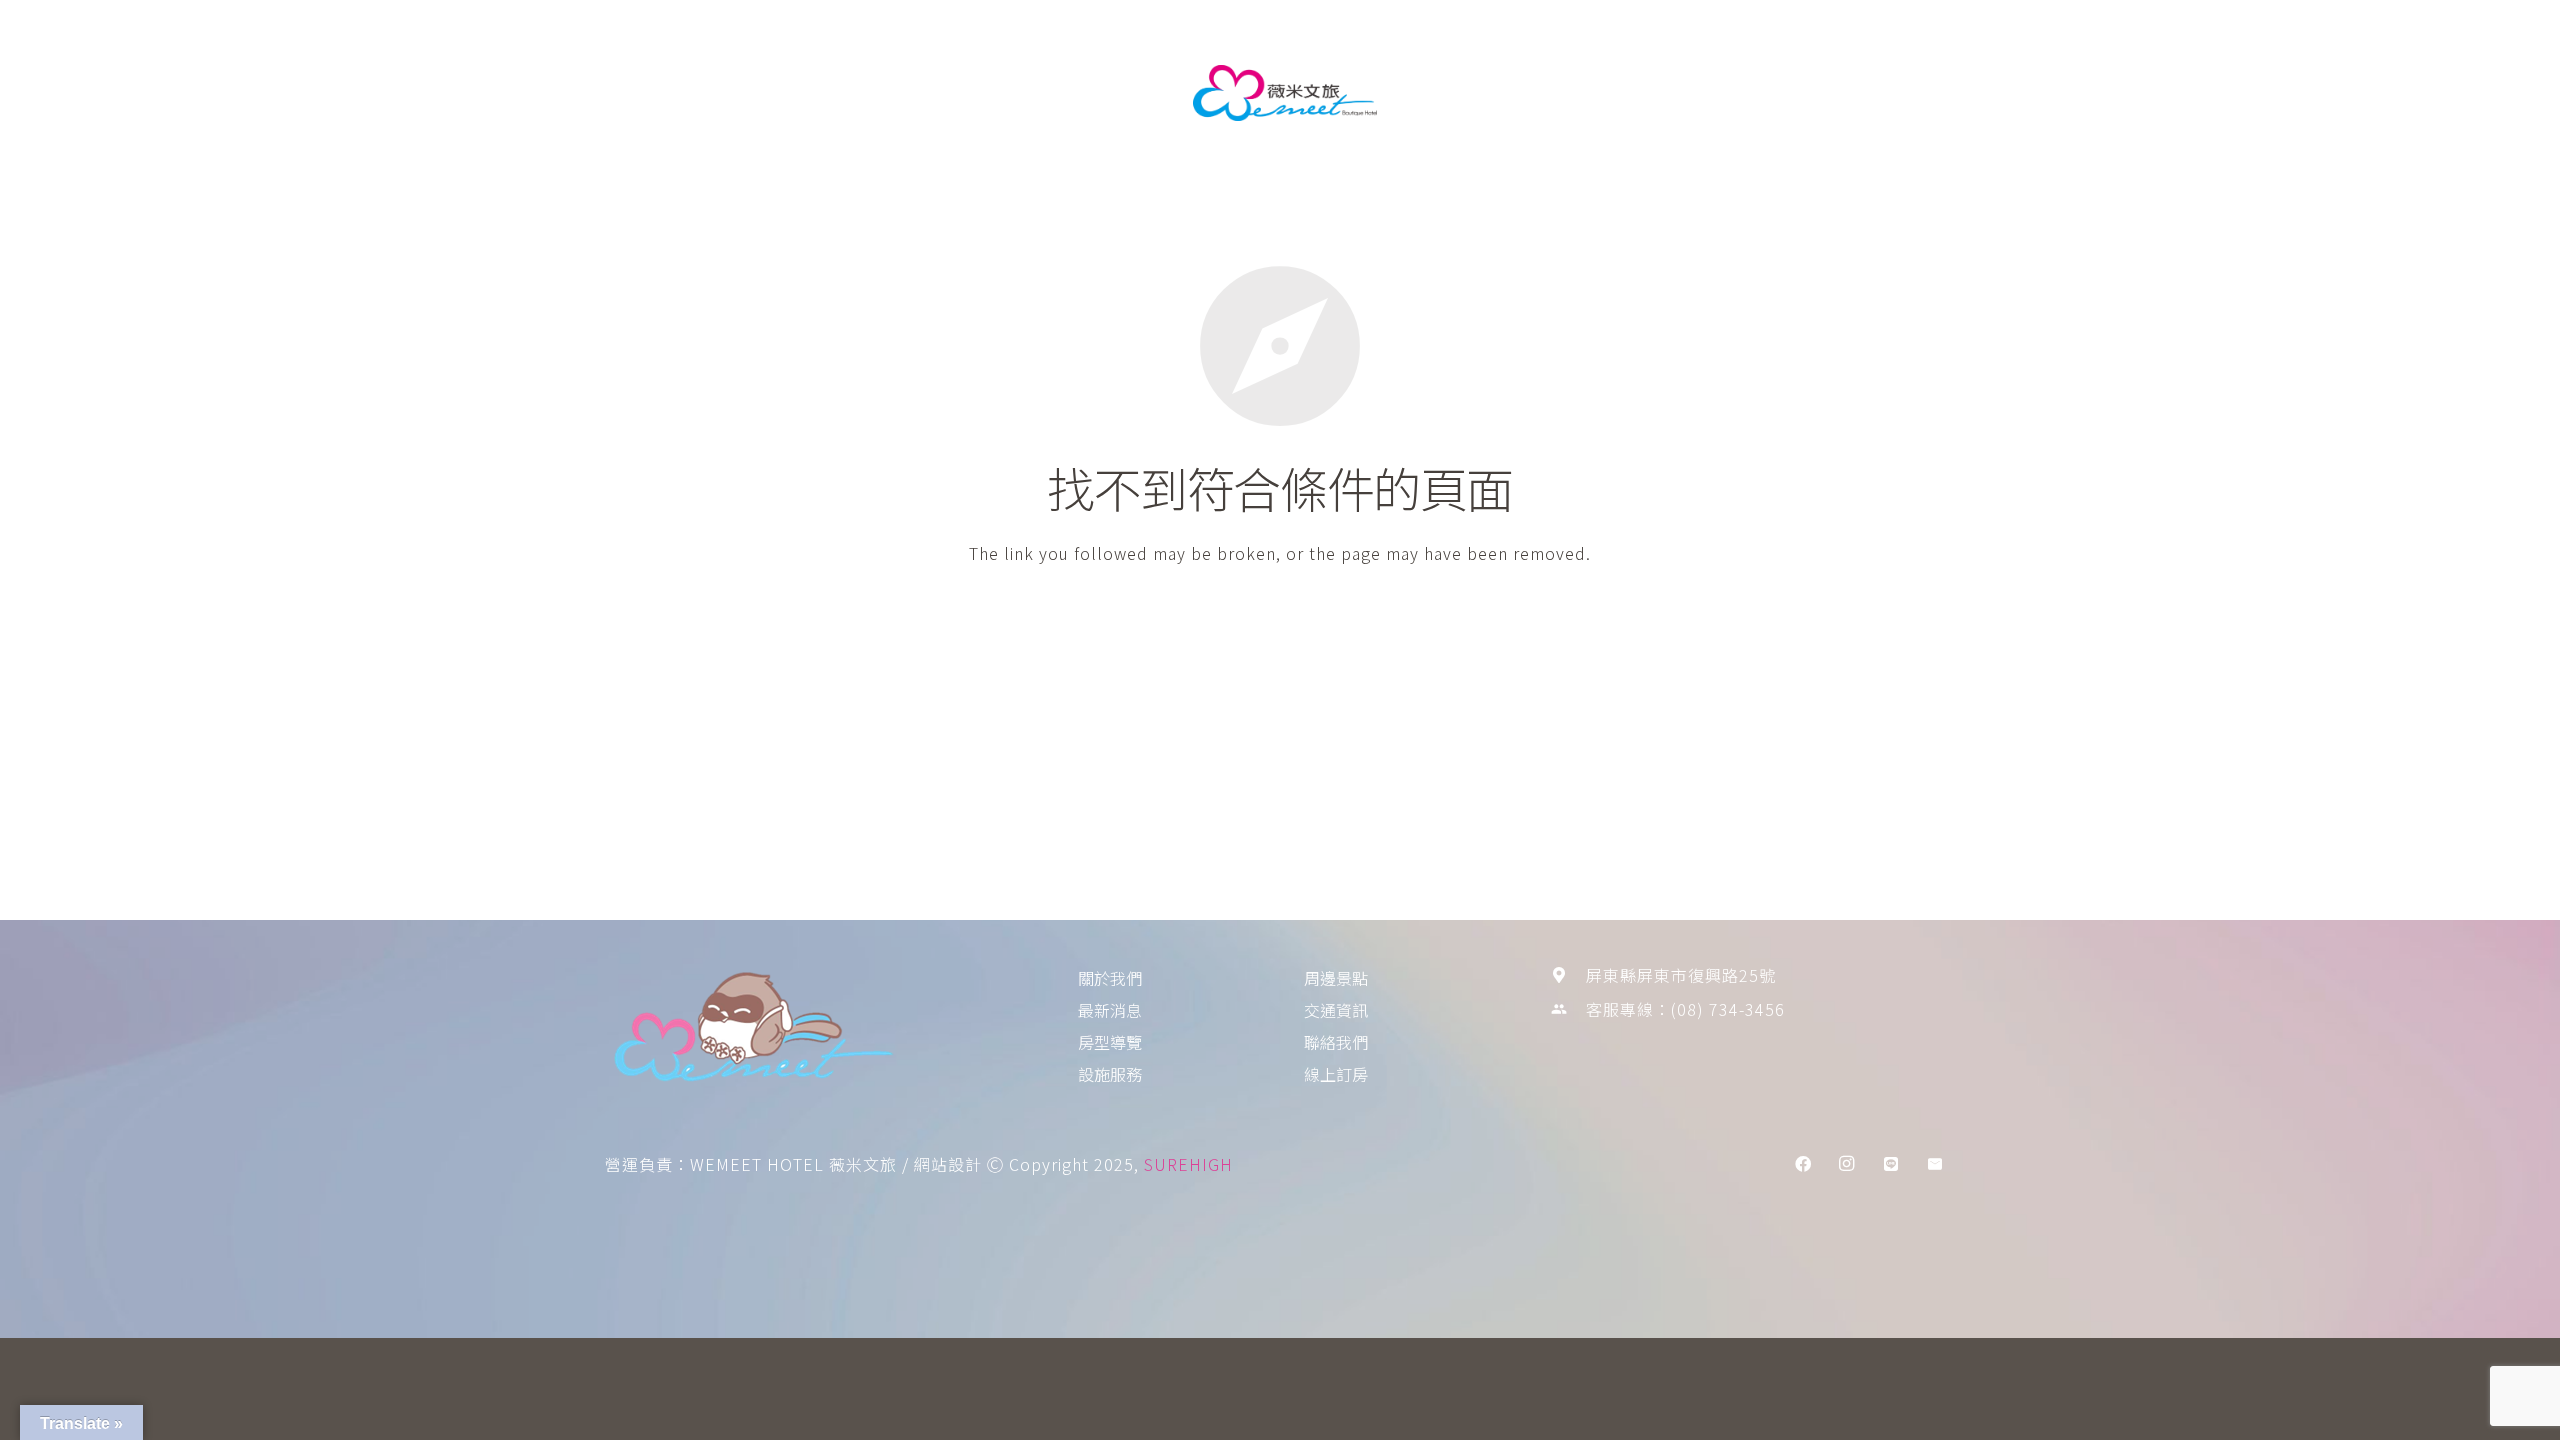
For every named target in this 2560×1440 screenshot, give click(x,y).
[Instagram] (1847, 1164)
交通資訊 (1543, 93)
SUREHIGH (1188, 1164)
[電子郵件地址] (1935, 1164)
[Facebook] (1803, 1164)
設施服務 (1109, 93)
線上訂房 (1711, 93)
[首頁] (807, 1031)
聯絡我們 (1627, 93)
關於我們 (851, 93)
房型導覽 (1023, 93)
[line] (1891, 1164)
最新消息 (937, 93)
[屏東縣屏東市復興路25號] (1568, 975)
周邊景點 (1459, 93)
